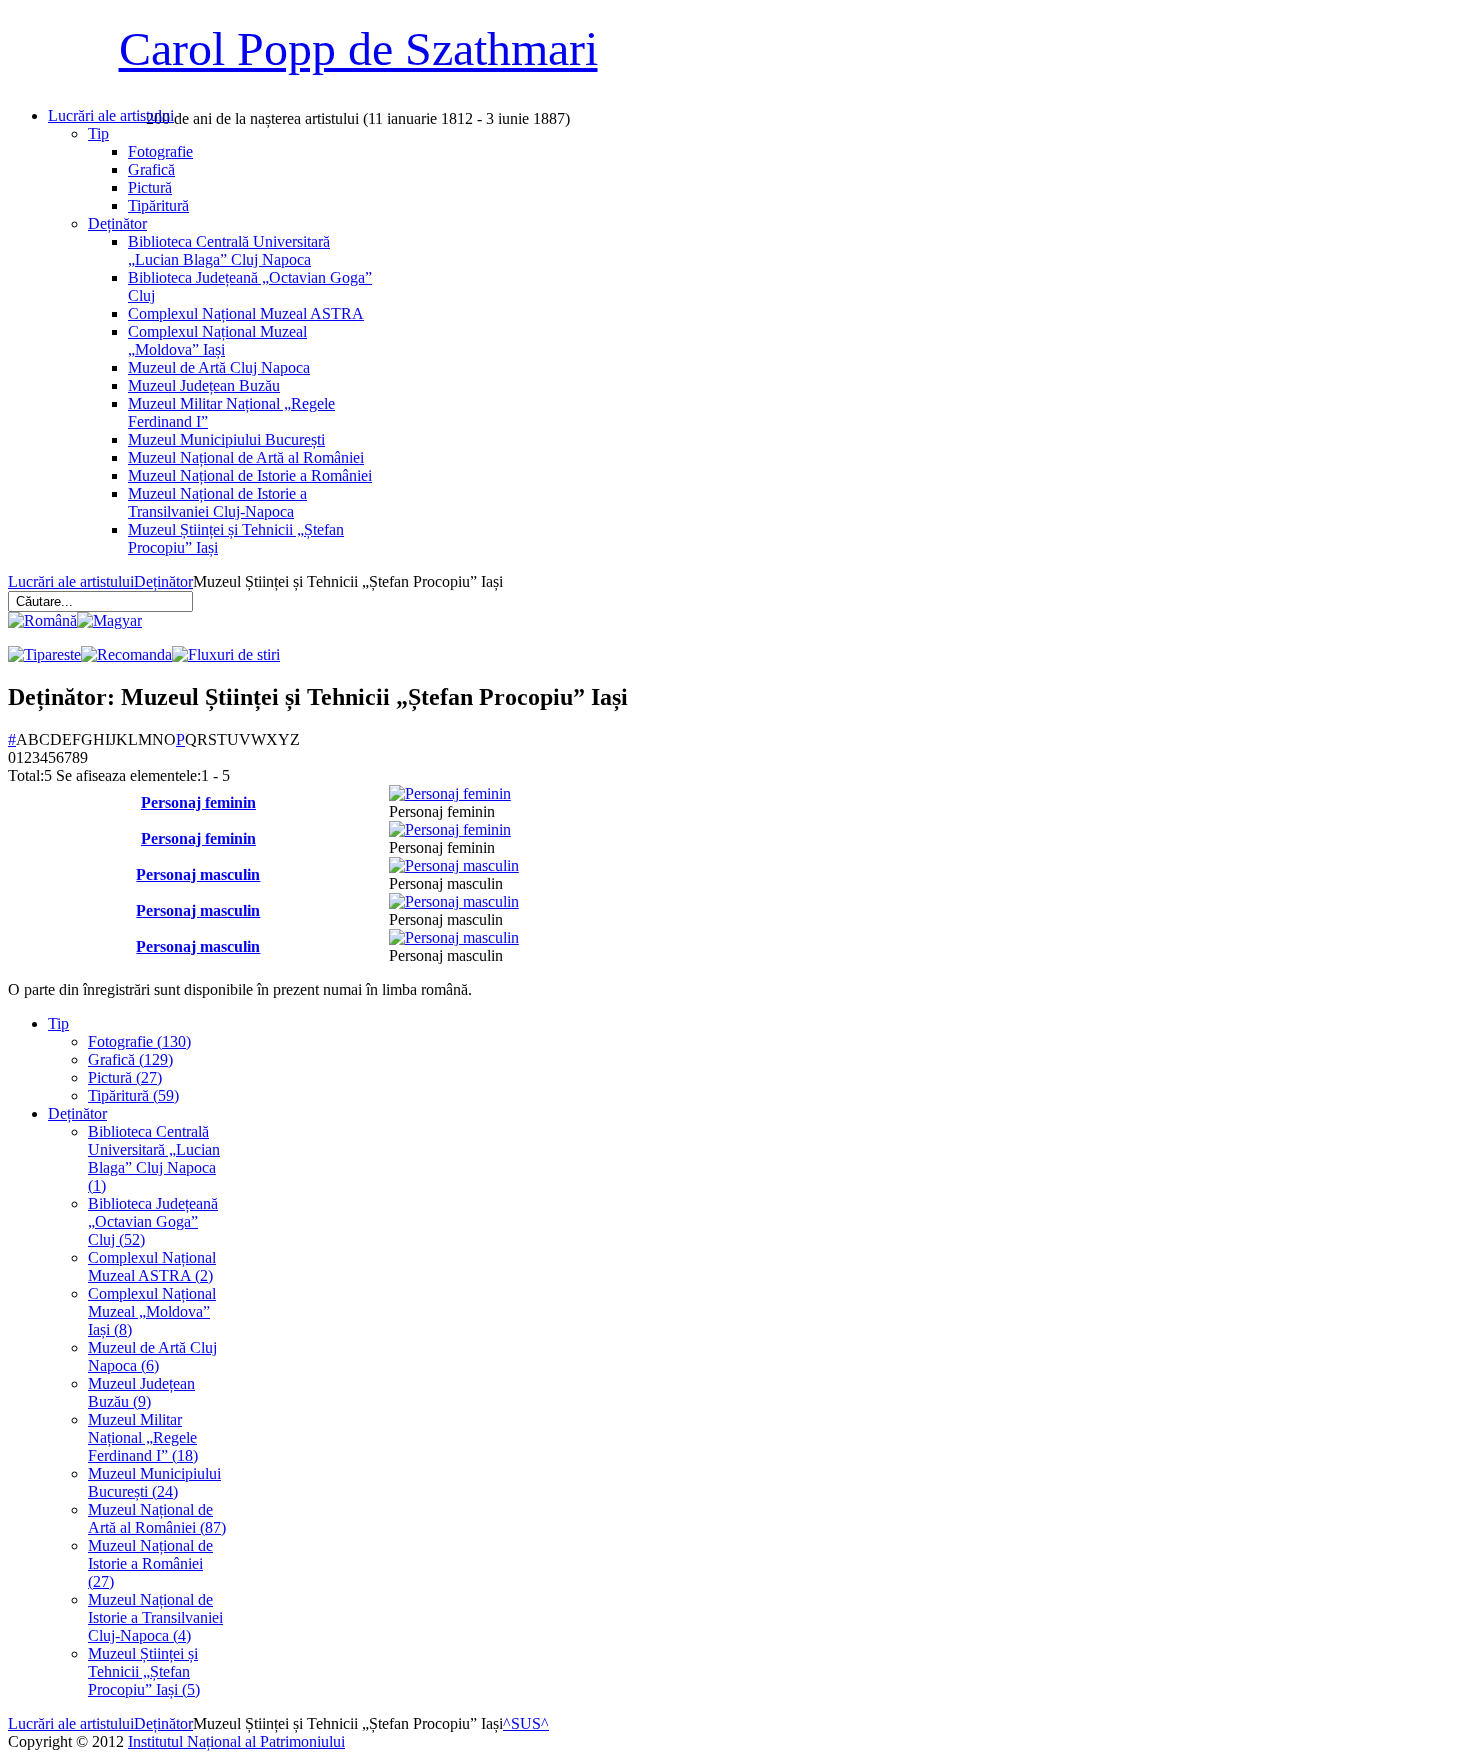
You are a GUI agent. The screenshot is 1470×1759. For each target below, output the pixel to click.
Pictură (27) (125, 1077)
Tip (58, 1023)
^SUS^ (526, 1723)
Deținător (163, 581)
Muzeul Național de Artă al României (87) (157, 1518)
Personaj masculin (198, 874)
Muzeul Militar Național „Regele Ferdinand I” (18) (143, 1437)
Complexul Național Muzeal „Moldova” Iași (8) (152, 1311)
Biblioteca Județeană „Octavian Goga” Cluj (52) (153, 1221)
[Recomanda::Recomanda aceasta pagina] (126, 654)
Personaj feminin (198, 802)
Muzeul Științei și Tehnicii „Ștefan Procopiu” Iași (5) (144, 1671)
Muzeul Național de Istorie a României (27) (150, 1563)
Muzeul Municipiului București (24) (154, 1482)
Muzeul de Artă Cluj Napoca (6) (152, 1356)
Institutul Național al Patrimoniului (236, 1741)
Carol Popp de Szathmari (358, 48)
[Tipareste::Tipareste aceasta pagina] (44, 654)
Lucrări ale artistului (71, 581)
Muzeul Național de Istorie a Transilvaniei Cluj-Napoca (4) (155, 1617)
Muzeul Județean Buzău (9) (141, 1392)
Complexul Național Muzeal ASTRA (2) (152, 1266)
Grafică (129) (130, 1059)
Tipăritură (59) (133, 1095)
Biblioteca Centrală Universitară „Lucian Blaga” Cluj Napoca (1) (154, 1158)
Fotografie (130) (139, 1041)
